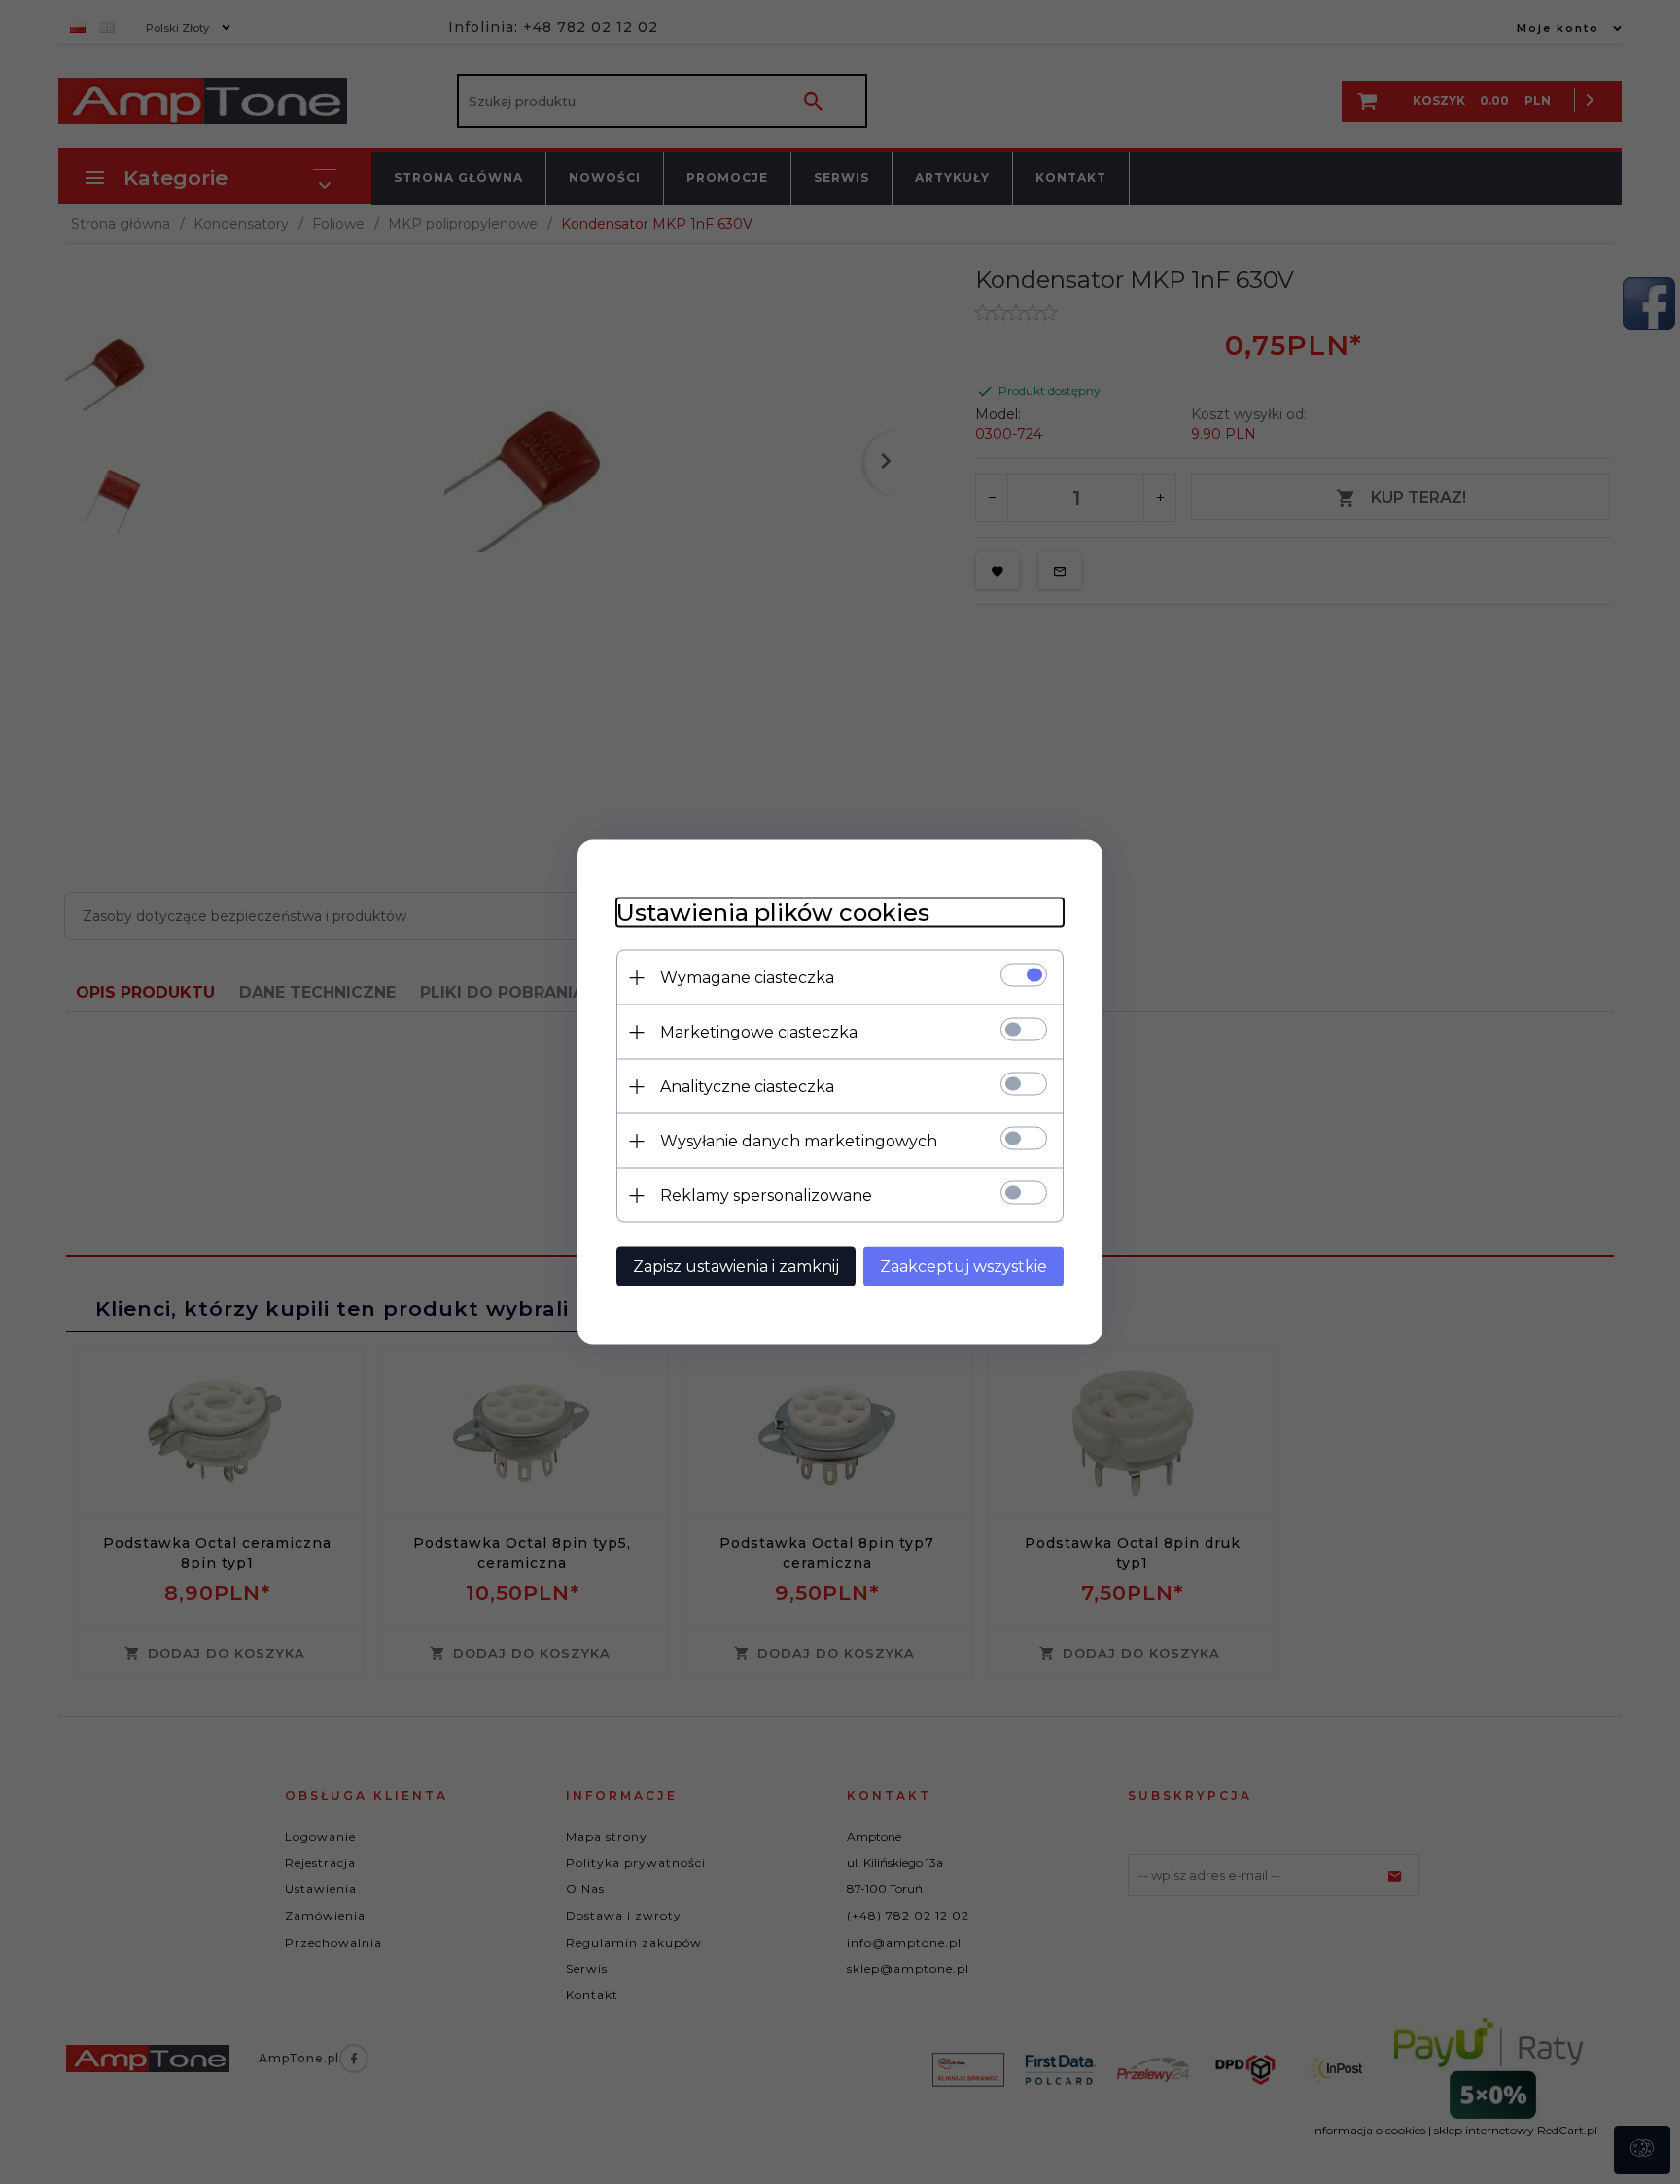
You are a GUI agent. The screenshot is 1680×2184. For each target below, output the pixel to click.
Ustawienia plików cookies (773, 913)
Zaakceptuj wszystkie (963, 1267)
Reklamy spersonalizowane (766, 1196)
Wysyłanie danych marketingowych (799, 1141)
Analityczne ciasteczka (747, 1087)
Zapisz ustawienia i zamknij (736, 1267)
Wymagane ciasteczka (747, 978)
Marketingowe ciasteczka (759, 1032)
